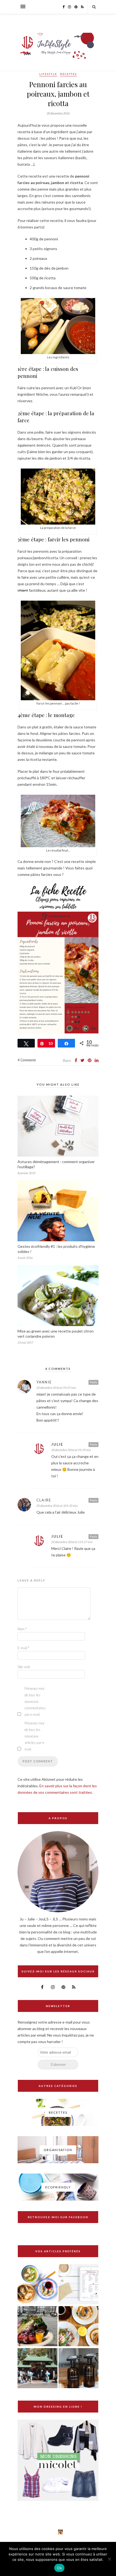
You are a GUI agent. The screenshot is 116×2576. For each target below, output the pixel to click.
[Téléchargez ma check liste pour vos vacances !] (79, 2285)
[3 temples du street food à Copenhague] (37, 2327)
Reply (93, 1382)
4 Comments (27, 1060)
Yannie (44, 1382)
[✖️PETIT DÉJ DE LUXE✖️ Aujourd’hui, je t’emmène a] (22, 2532)
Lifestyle (48, 74)
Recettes (69, 74)
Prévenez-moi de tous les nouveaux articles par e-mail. (35, 1736)
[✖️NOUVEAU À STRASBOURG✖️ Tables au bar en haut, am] (2, 2532)
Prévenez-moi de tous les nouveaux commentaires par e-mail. (35, 1701)
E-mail (23, 1648)
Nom (22, 1629)
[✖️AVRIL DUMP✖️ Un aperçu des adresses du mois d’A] (60, 2532)
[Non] (109, 2559)
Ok (59, 2568)
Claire (44, 1500)
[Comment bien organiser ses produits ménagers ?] (79, 2369)
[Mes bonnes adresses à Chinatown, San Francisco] (37, 2369)
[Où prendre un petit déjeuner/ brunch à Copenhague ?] (79, 2327)
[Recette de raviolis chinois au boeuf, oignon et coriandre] (37, 2285)
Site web (24, 1667)
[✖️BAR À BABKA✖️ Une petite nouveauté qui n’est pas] (41, 2532)
